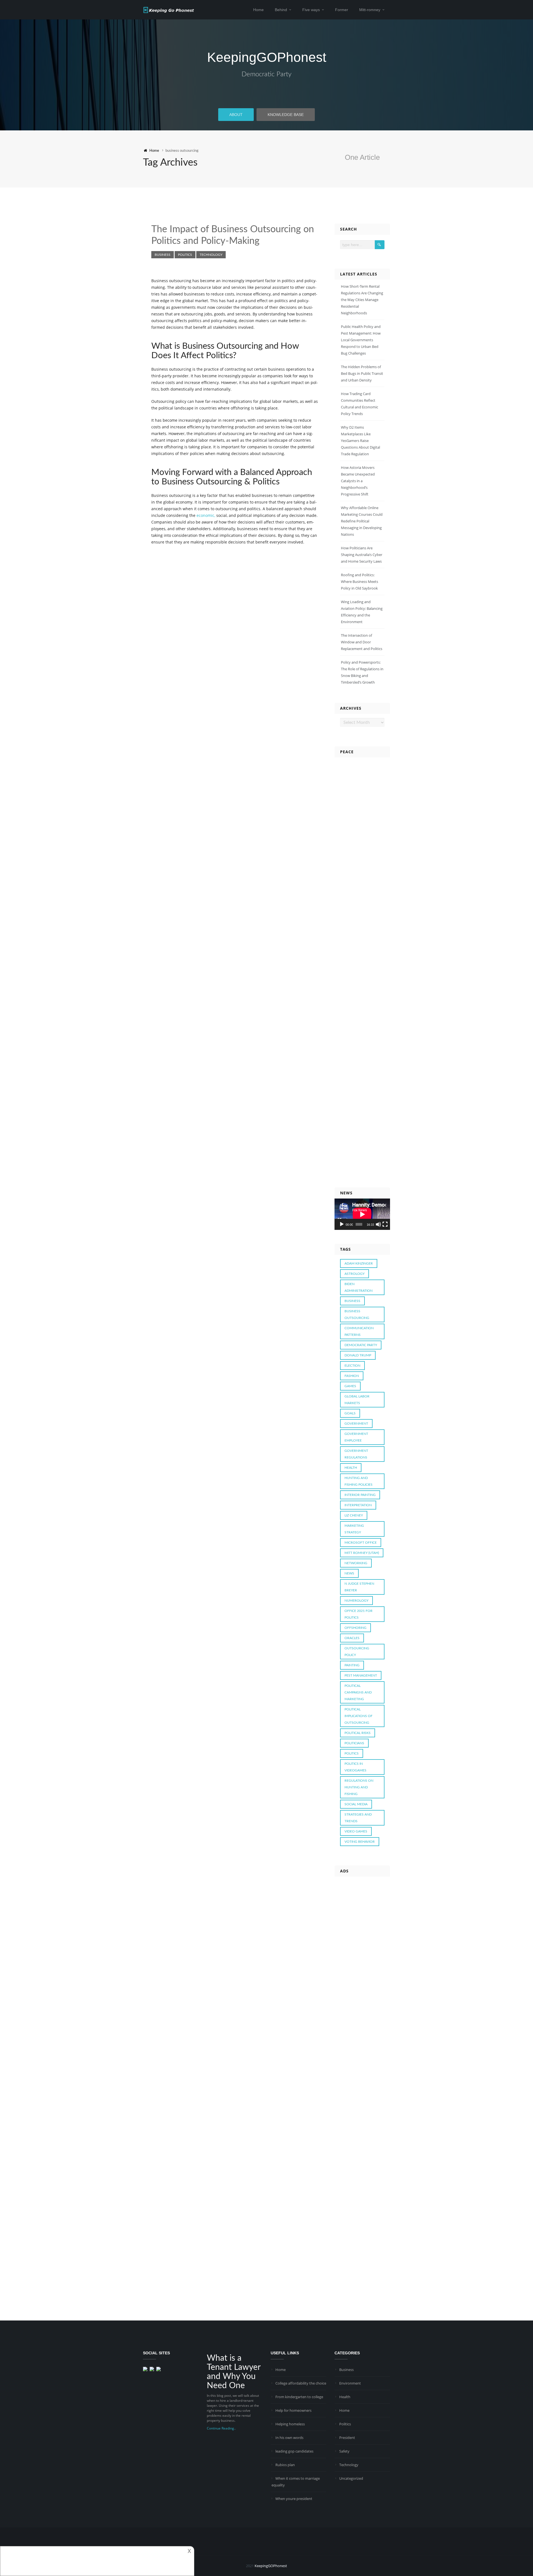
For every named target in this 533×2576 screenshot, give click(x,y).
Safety (344, 2451)
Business (163, 255)
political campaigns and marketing (358, 1692)
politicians (354, 1743)
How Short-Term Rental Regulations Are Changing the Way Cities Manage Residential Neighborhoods (362, 300)
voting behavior (360, 1842)
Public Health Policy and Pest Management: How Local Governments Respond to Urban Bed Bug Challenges (361, 340)
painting (352, 1665)
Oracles (352, 1638)
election (352, 1366)
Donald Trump (358, 1355)
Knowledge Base (286, 115)
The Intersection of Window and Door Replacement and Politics (362, 642)
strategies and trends (358, 1818)
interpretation (358, 1505)
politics (352, 1753)
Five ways (311, 10)
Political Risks (358, 1733)
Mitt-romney (370, 10)
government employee (356, 1437)
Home (258, 10)
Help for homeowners (293, 2410)
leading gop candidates (294, 2451)
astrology (355, 1274)
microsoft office (361, 1543)
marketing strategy (354, 1529)
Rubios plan (285, 2465)
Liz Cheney (354, 1515)
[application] (362, 1214)
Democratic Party (266, 74)
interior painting (360, 1495)
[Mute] (378, 1224)
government (356, 1424)
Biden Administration (359, 1287)
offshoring (355, 1628)
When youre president (294, 2499)
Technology (211, 255)
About (236, 115)
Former (342, 10)
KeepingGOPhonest (267, 57)
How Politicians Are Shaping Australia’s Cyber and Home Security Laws (362, 555)
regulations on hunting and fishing (359, 1787)
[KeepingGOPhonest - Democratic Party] (169, 9)
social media (356, 1804)
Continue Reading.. (221, 2428)
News (349, 1573)
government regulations (356, 1454)
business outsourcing (357, 1314)
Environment (350, 2383)
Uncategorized (351, 2478)
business (352, 1301)
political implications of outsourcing (359, 1716)
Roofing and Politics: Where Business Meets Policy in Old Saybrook (359, 582)
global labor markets (357, 1400)
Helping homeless (290, 2424)
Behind (281, 10)
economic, (206, 515)
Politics (185, 255)
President (347, 2438)
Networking (356, 1563)
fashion (352, 1376)
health (351, 1468)
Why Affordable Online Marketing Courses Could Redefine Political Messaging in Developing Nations (362, 521)
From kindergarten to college (299, 2397)
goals (350, 1413)
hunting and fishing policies (359, 1481)
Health (345, 2397)
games (350, 1386)
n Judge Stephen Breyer (359, 1587)
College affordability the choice (301, 2383)
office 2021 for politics (359, 1614)
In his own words (289, 2438)
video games (356, 1831)
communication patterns (359, 1331)
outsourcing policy (357, 1652)
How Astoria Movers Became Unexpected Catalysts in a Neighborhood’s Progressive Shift (358, 481)
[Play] (342, 1224)
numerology (356, 1601)
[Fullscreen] (385, 1224)
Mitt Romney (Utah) (362, 1553)
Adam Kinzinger (359, 1263)
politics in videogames (355, 1767)
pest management (361, 1675)
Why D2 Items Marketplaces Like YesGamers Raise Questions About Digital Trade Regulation (360, 441)
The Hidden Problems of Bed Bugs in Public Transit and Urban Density (362, 373)
